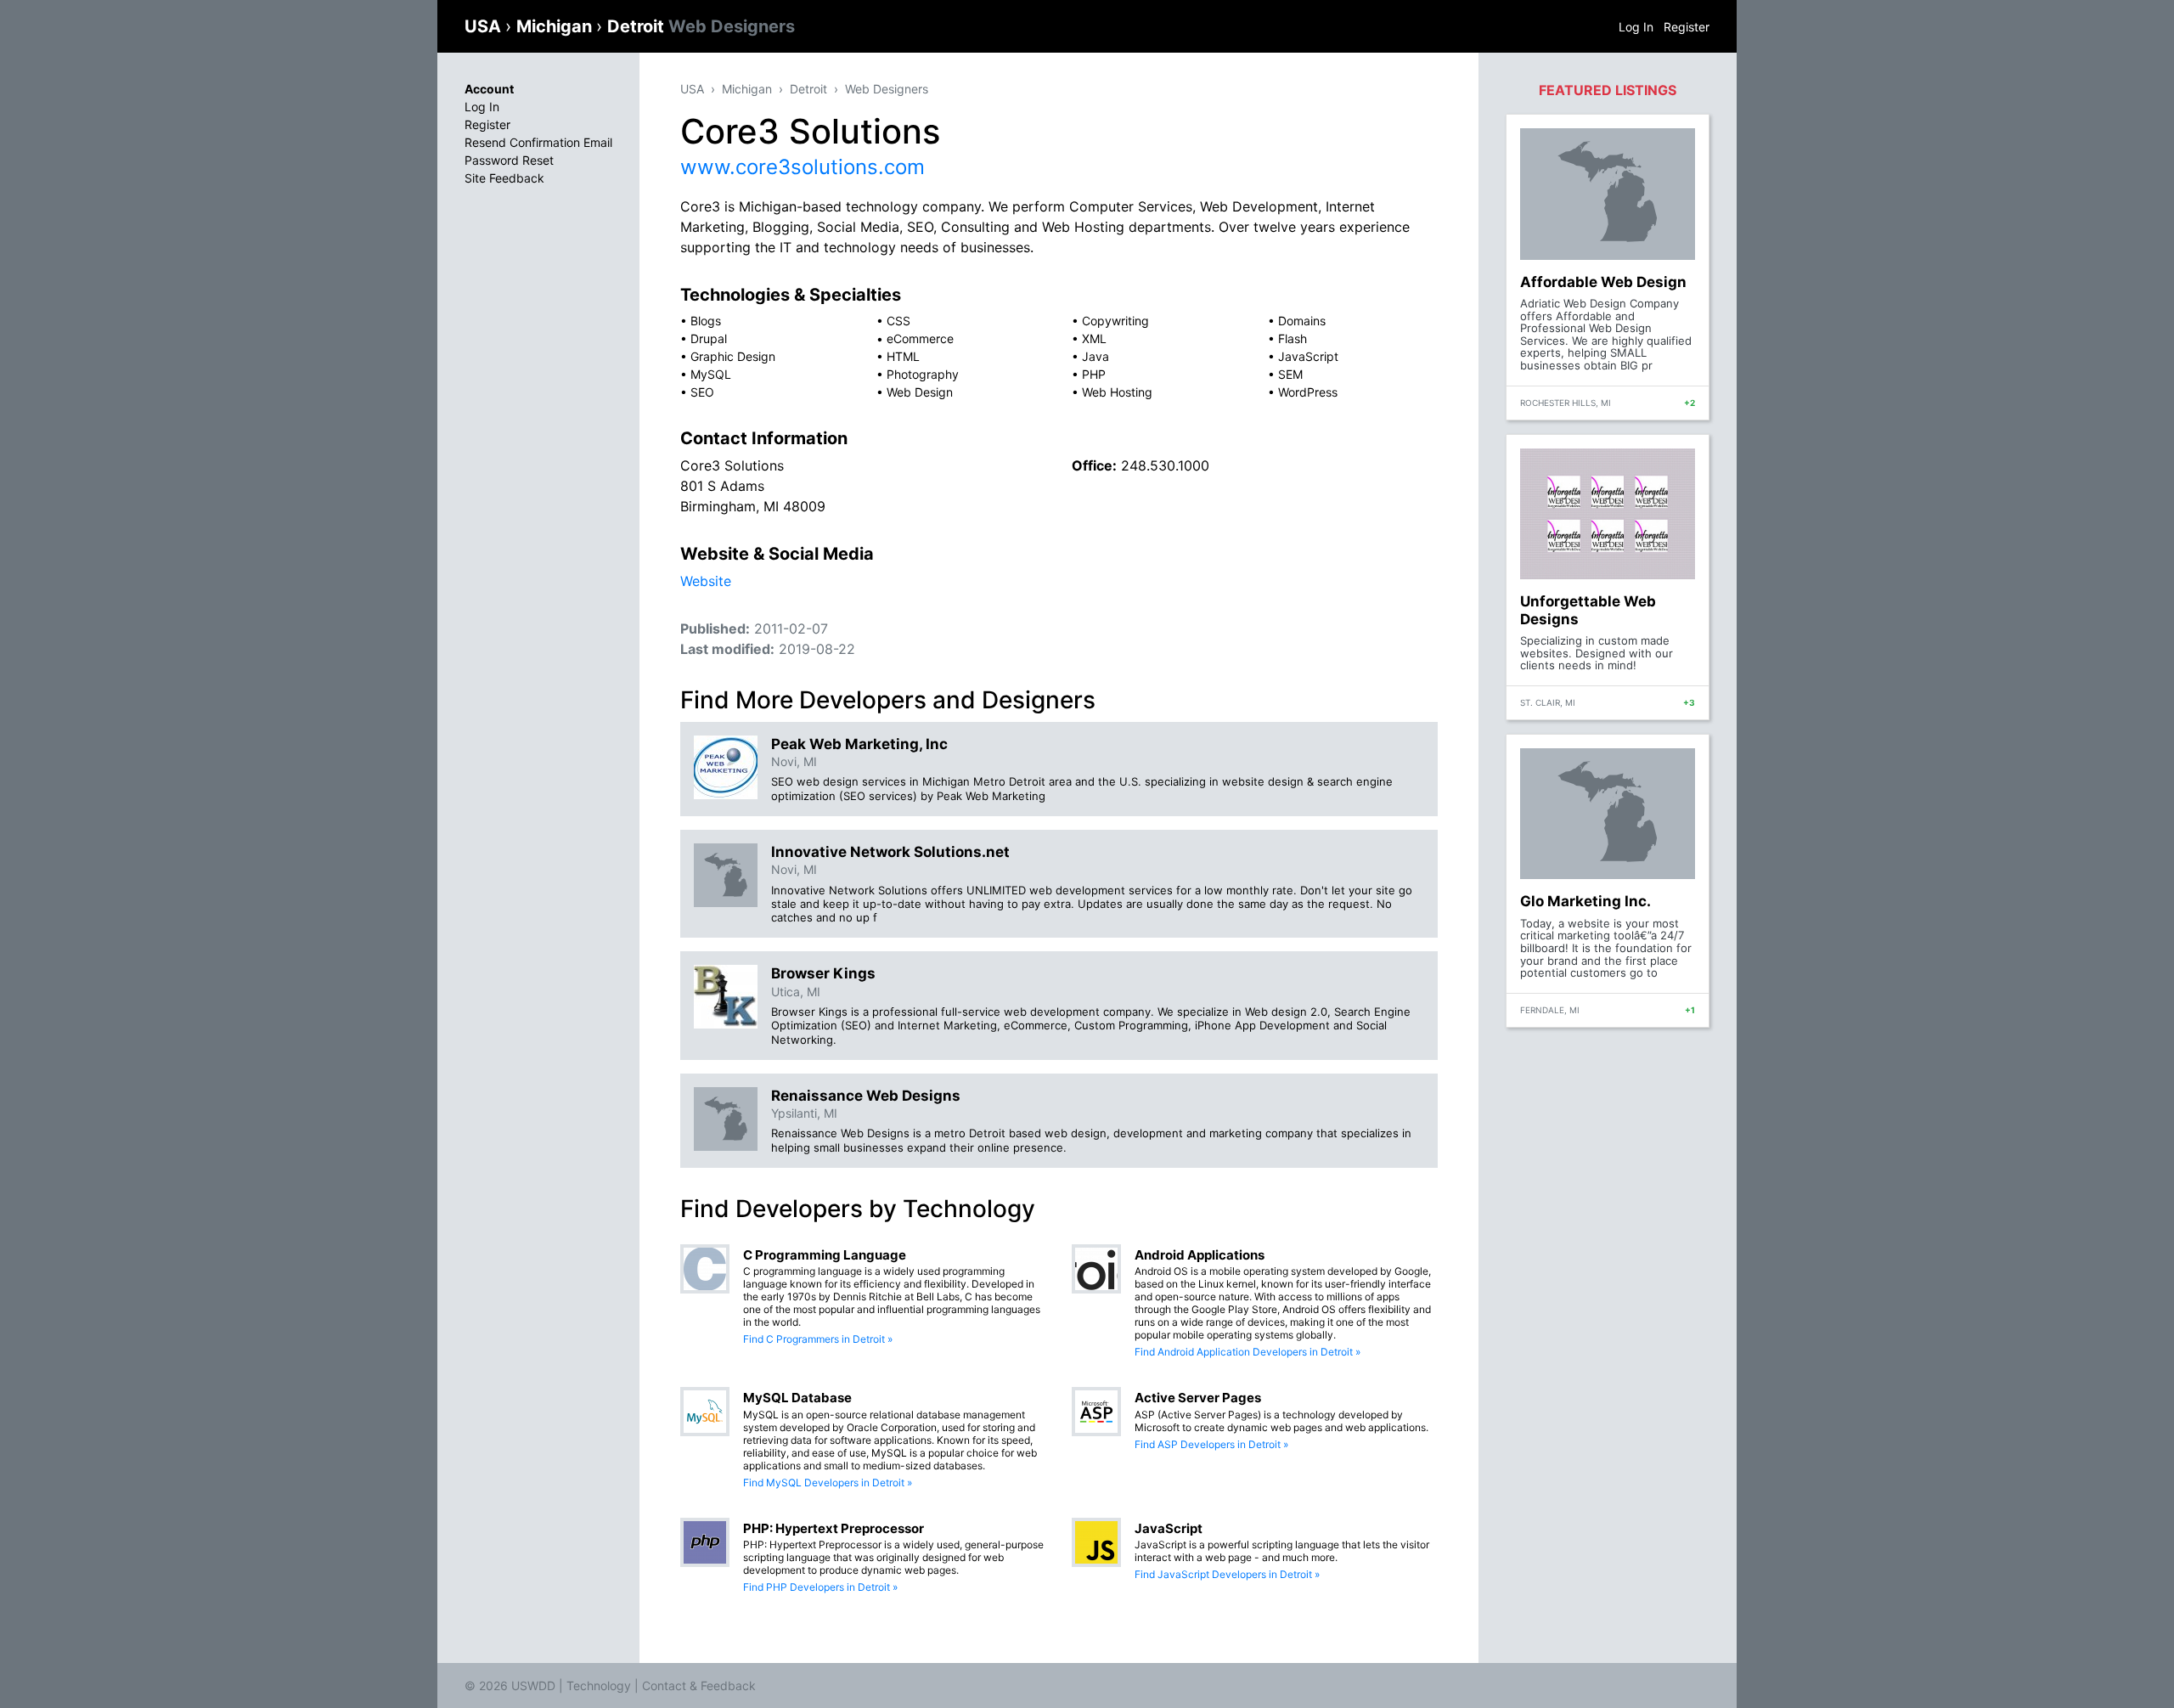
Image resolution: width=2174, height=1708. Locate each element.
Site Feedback (504, 178)
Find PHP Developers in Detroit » (820, 1587)
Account (489, 89)
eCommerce (920, 338)
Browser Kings (823, 973)
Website (706, 581)
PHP (1094, 374)
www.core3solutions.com (803, 167)
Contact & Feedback (699, 1685)
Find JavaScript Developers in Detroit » (1227, 1574)
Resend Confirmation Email (538, 142)
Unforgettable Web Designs (1588, 610)
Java (1095, 356)
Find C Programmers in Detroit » (818, 1339)
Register (1687, 27)
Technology (599, 1685)
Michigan (556, 26)
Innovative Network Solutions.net (890, 852)
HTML (903, 356)
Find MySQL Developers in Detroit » (828, 1483)
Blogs (706, 321)
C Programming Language (825, 1255)
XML (1094, 338)
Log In (1636, 27)
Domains (1302, 321)
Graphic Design (733, 356)
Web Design (920, 392)
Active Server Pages (1198, 1398)
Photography (923, 374)
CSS (898, 321)
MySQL (711, 374)
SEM (1290, 374)
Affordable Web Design (1603, 282)
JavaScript (1308, 356)
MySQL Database (797, 1398)
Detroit (701, 26)
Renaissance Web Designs (866, 1096)
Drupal (709, 338)
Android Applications (1200, 1255)
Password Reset (509, 160)
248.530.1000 (1165, 465)
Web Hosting (1117, 392)
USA (485, 26)
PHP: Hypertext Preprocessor (834, 1528)
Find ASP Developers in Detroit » (1211, 1444)
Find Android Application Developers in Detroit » (1248, 1352)
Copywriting (1115, 321)
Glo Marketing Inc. (1585, 901)
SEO (702, 392)
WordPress (1308, 392)
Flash (1293, 338)
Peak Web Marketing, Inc (859, 744)
